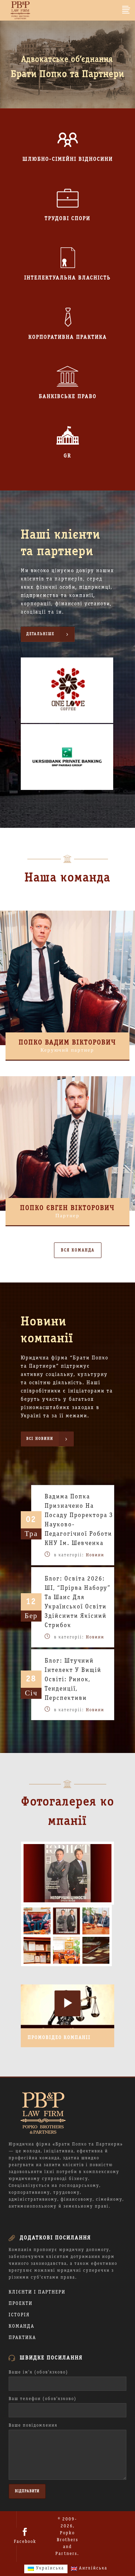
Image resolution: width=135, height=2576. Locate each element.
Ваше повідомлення (33, 2426)
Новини (95, 1555)
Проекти (21, 2304)
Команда (21, 2326)
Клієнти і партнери (37, 2292)
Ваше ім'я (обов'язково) (38, 2372)
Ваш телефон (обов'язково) (43, 2399)
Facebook (25, 2542)
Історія (19, 2315)
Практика (22, 2338)
